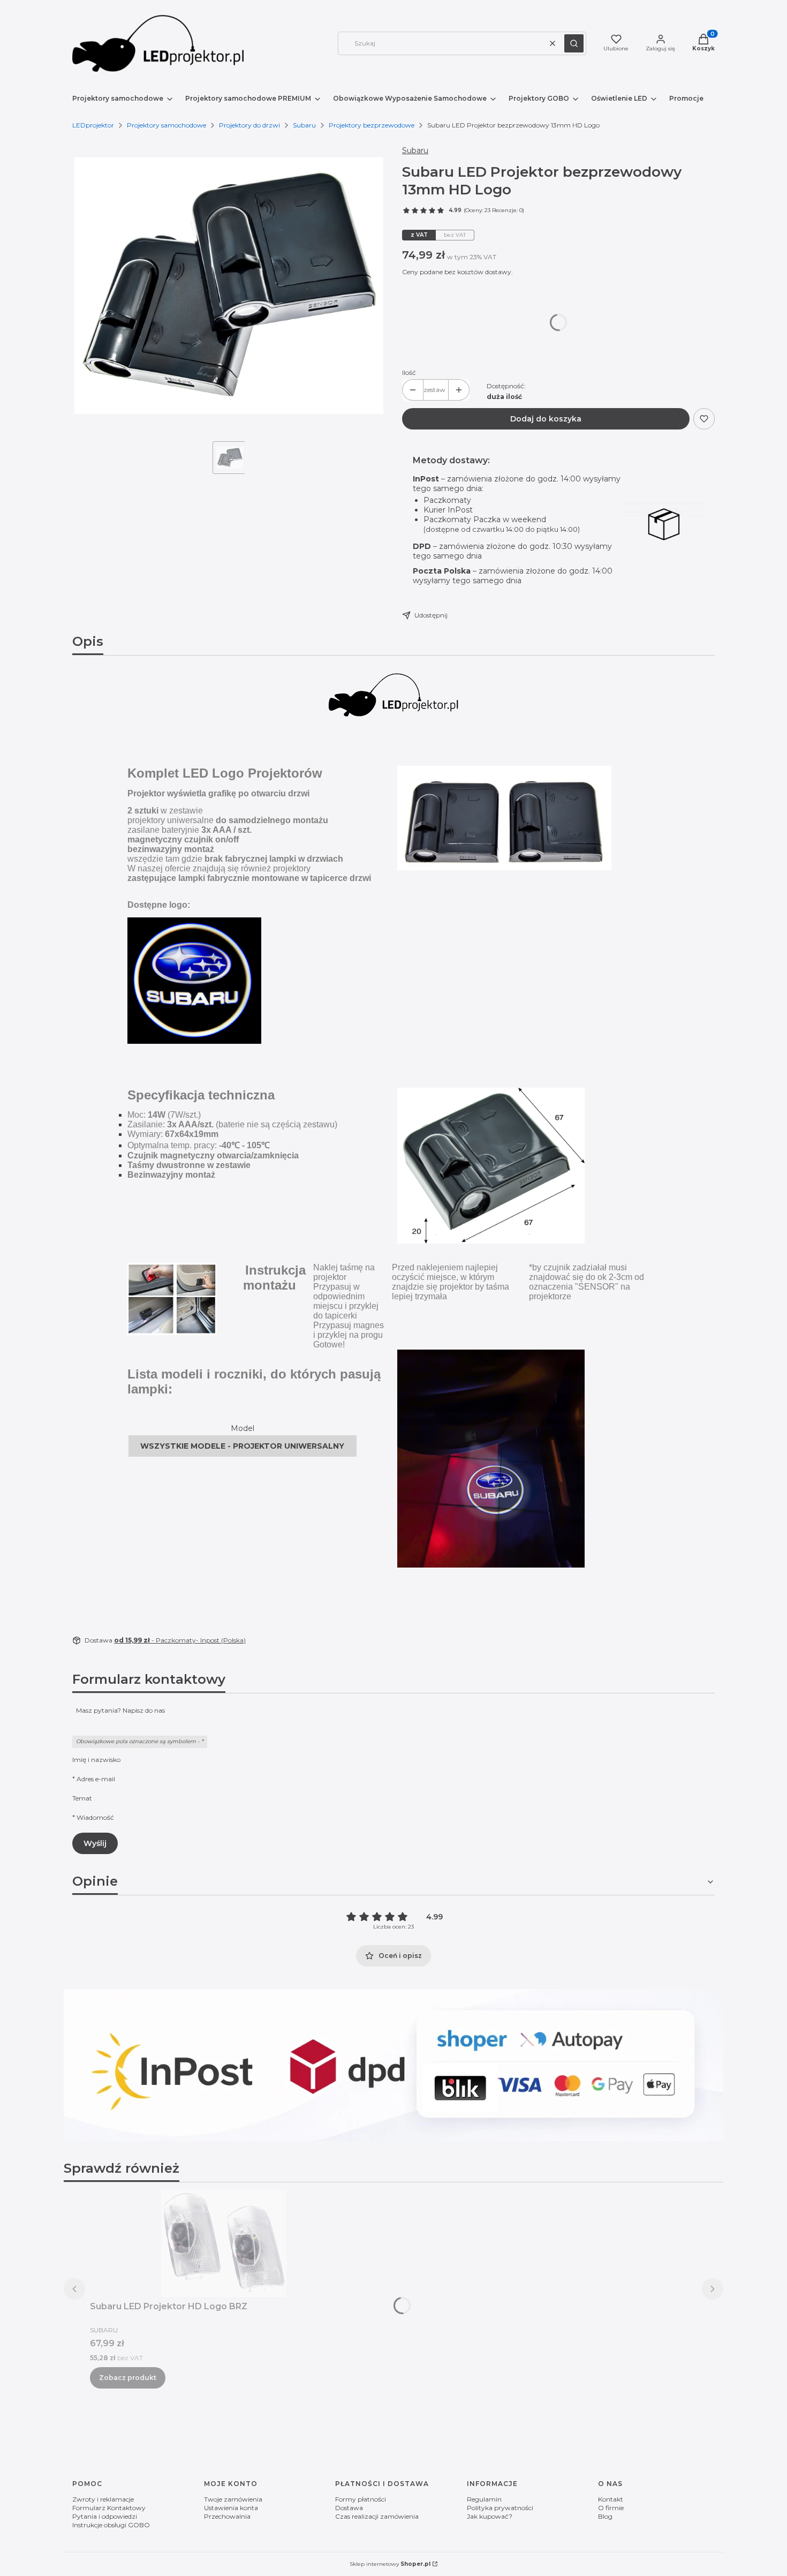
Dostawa (349, 2508)
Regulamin (484, 2499)
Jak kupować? (490, 2516)
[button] (574, 43)
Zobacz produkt (128, 2378)
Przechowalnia (227, 2516)
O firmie (611, 2508)
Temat (82, 1798)
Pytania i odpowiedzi (105, 2516)
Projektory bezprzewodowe (372, 125)
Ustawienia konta (231, 2508)
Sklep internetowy (390, 2564)
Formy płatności (361, 2499)
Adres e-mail (96, 1779)
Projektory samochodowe (167, 125)
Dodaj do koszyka (546, 419)
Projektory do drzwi (249, 125)
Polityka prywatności (500, 2508)
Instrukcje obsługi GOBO (111, 2525)
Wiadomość (95, 1817)
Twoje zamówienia (233, 2499)
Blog (605, 2516)
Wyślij (95, 1843)
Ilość (409, 372)
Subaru (304, 125)
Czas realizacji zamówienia (377, 2516)
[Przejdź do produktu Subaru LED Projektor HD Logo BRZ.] (224, 2243)
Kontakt (611, 2499)
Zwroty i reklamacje (103, 2499)
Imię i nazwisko (96, 1760)
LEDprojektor (93, 125)
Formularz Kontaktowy (109, 2508)
